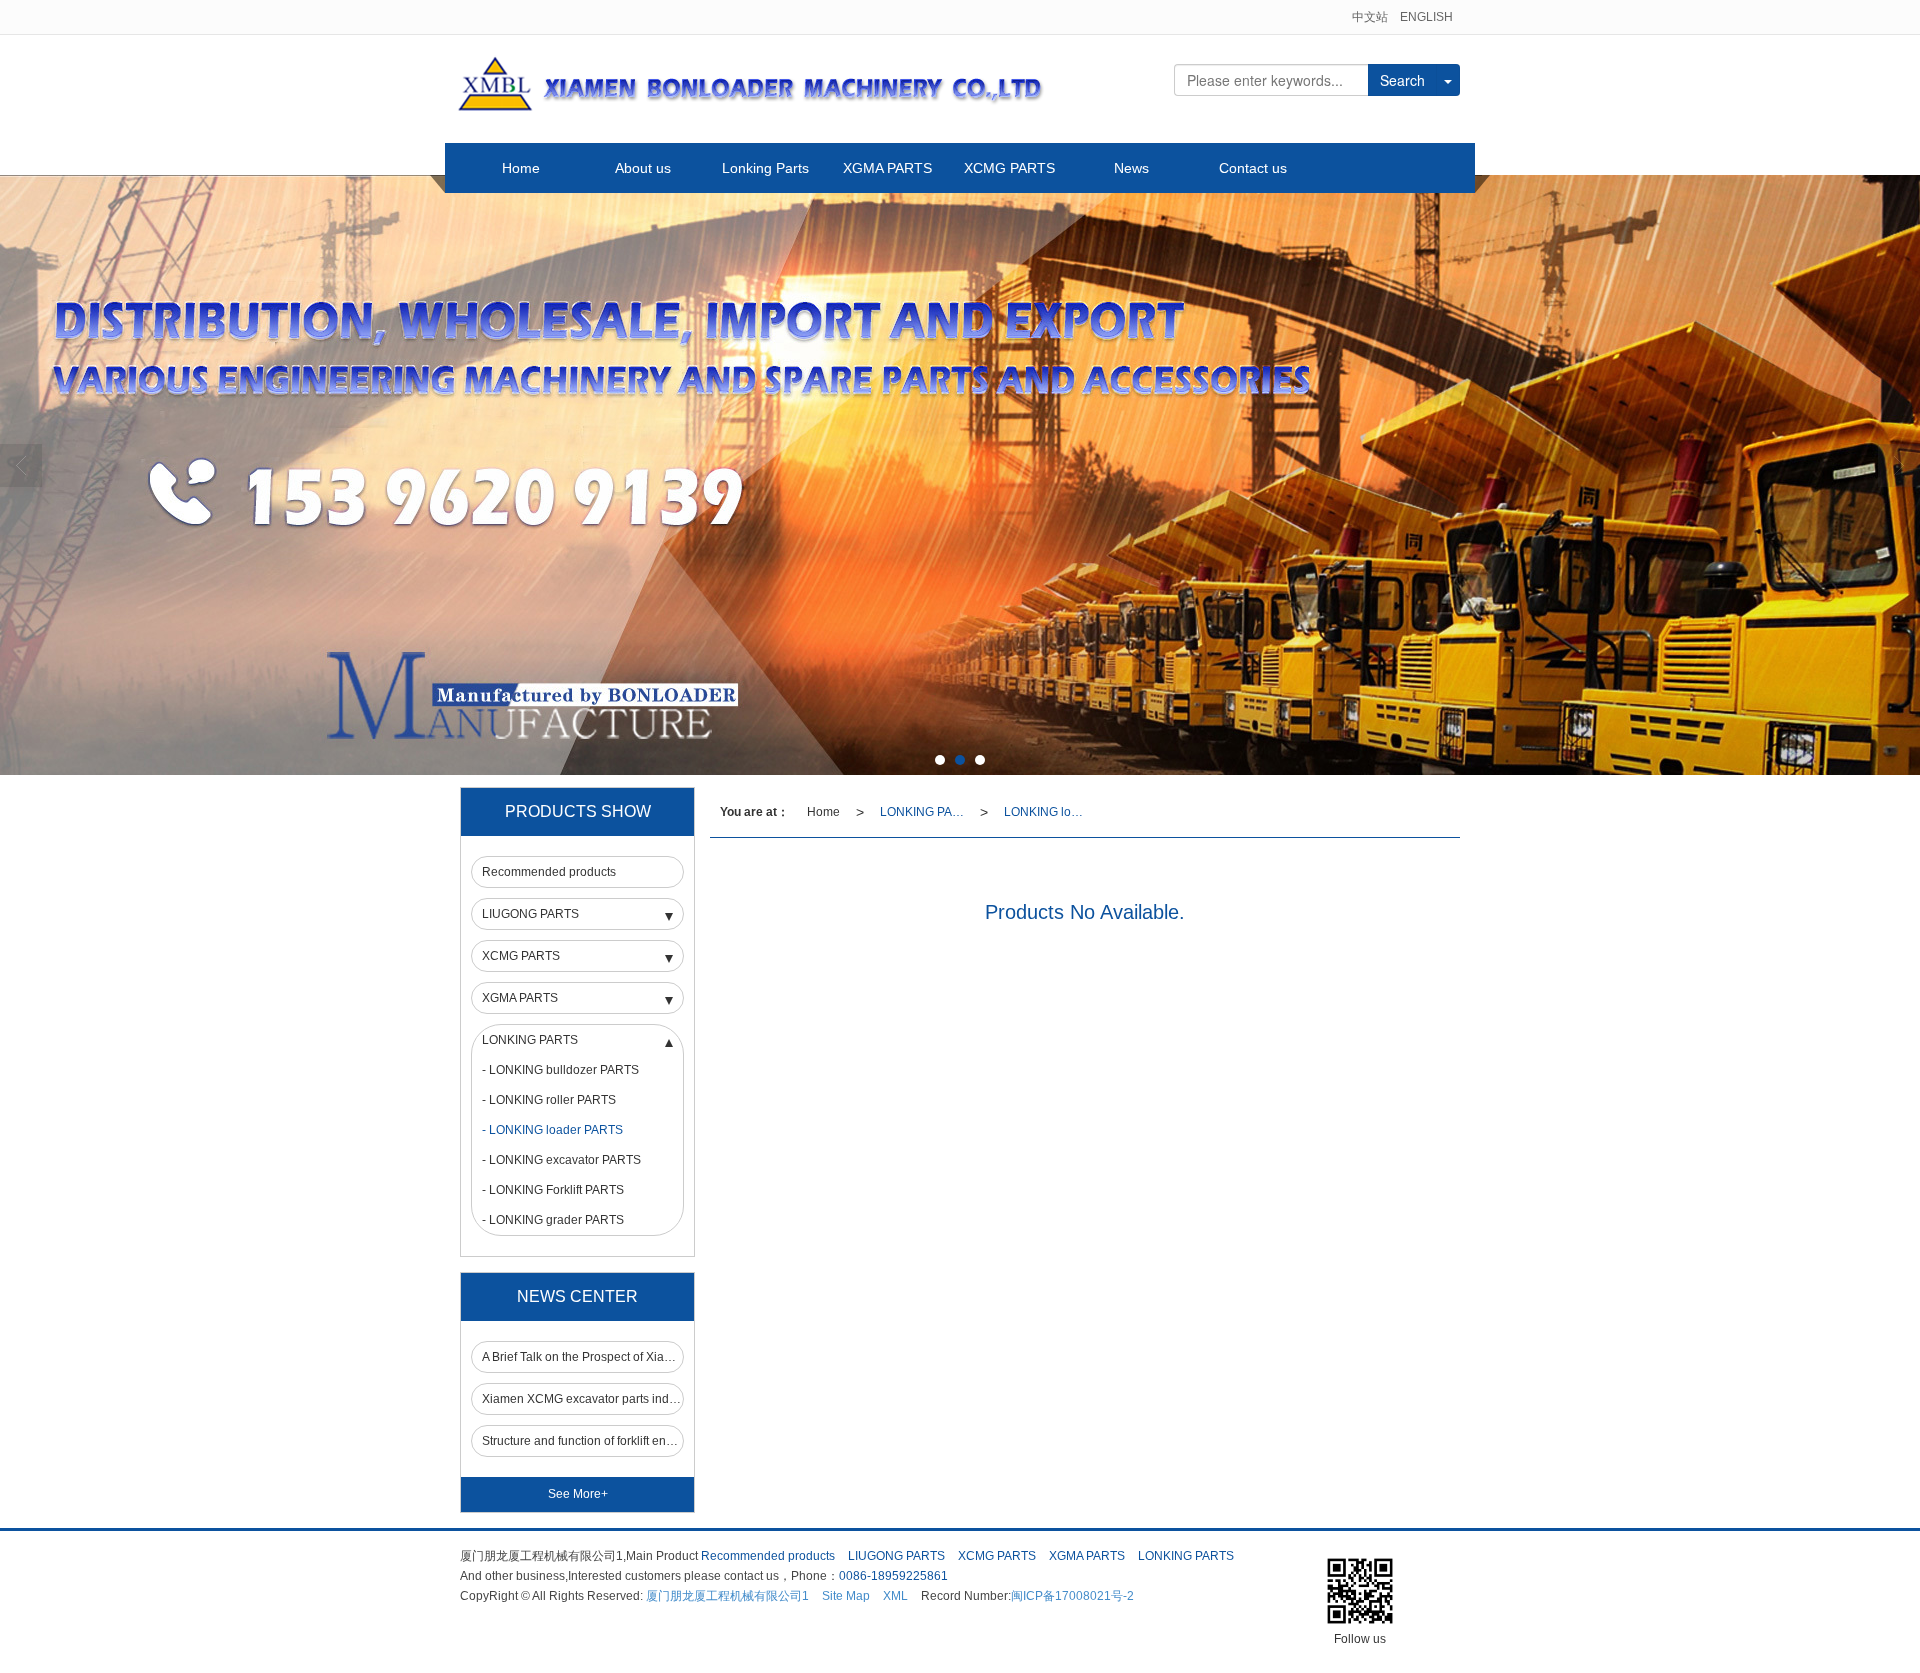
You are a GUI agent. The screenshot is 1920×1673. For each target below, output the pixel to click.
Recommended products (549, 872)
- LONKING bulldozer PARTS (560, 1070)
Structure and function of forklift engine (582, 1441)
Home (521, 168)
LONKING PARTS (926, 812)
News (1131, 168)
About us (643, 168)
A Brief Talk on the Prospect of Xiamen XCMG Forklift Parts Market (582, 1357)
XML (895, 1596)
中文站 (1370, 17)
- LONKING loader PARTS (552, 1130)
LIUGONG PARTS (530, 914)
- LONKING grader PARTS (553, 1220)
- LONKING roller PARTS (549, 1100)
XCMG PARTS (1009, 168)
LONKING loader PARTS (1050, 812)
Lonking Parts (765, 168)
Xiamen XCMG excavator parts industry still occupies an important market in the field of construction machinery (582, 1399)
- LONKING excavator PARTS (561, 1160)
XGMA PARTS (887, 168)
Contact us (1253, 168)
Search (1402, 80)
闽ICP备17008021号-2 (1072, 1596)
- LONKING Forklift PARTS (553, 1190)
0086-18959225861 (893, 1576)
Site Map (846, 1596)
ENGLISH (1426, 17)
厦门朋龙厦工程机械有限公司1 (727, 1596)
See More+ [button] (578, 1494)
